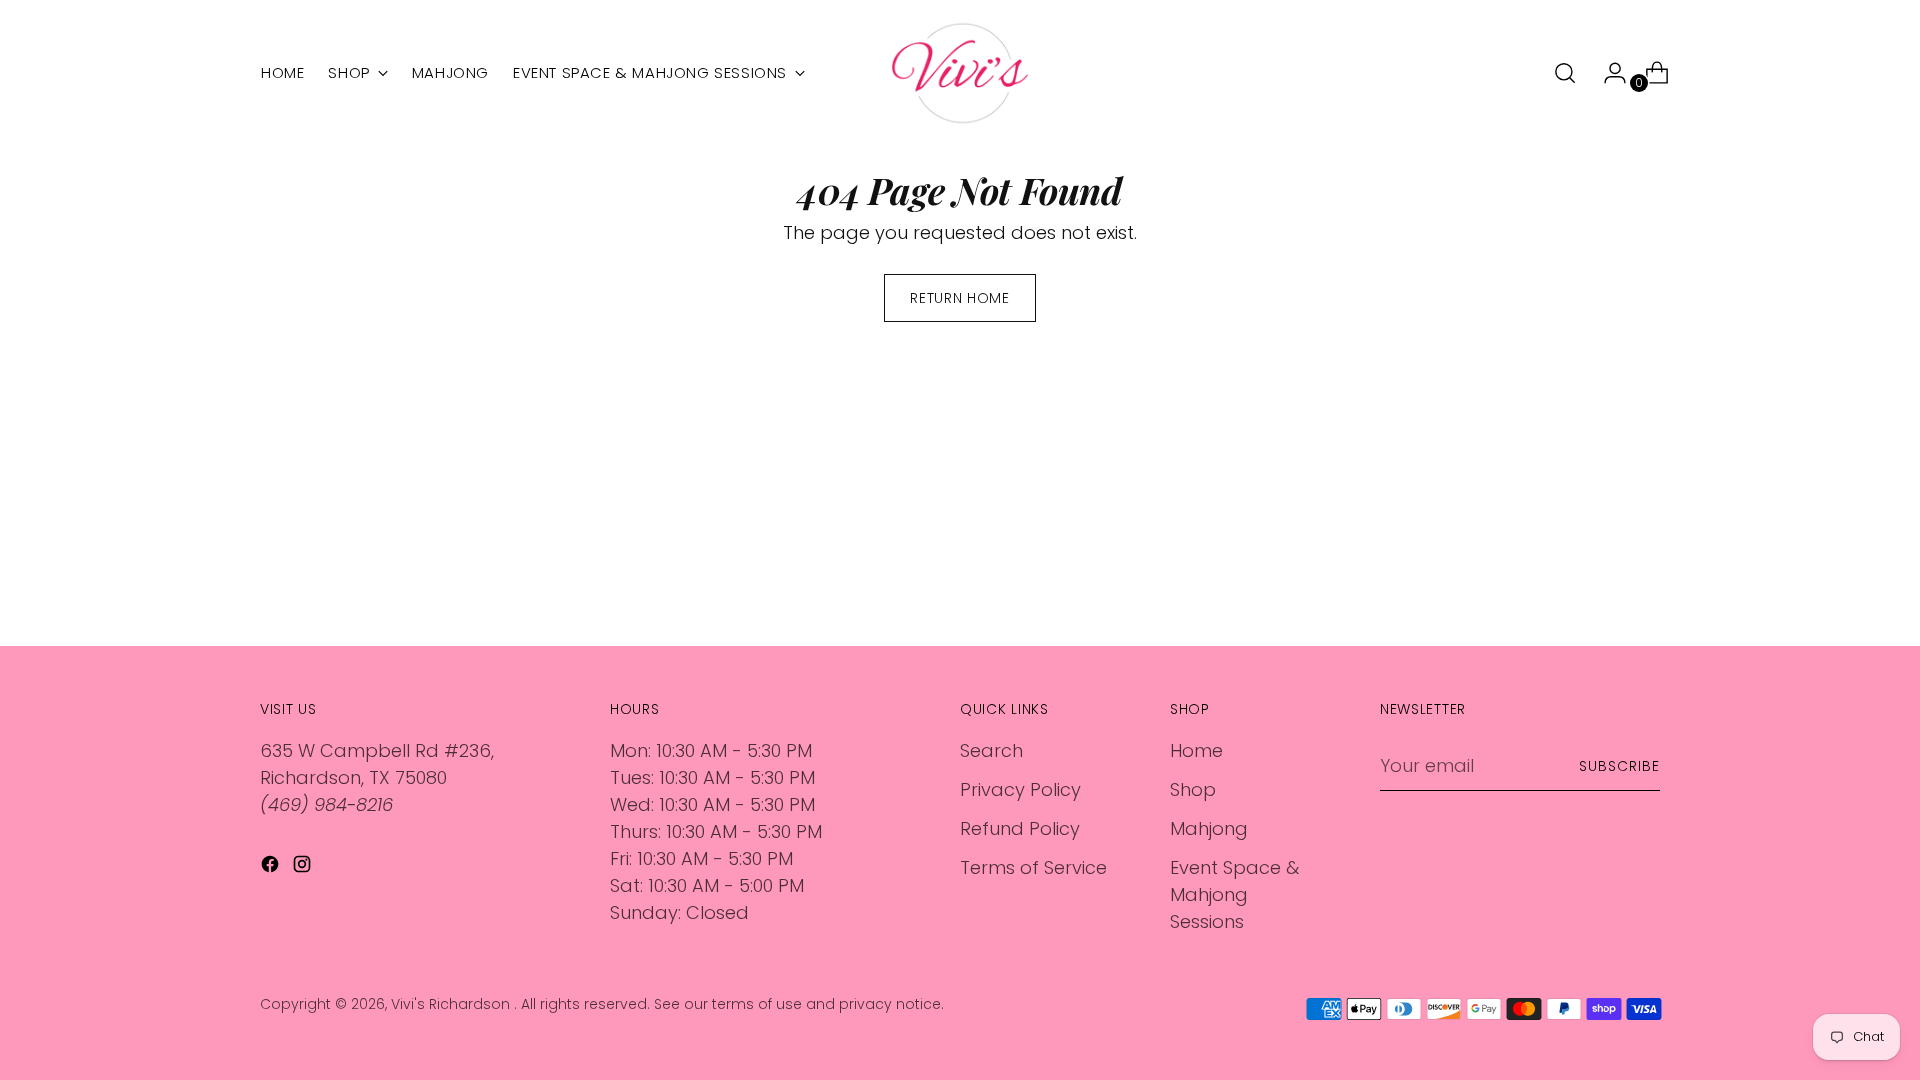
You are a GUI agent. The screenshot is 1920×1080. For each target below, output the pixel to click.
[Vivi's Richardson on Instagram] (304, 867)
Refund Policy (1020, 828)
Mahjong (1209, 828)
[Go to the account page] (1607, 73)
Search (991, 750)
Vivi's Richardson (452, 1004)
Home (1196, 750)
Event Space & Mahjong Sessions (1234, 894)
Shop (1193, 789)
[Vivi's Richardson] (960, 73)
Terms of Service (1033, 867)
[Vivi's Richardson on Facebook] (272, 867)
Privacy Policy (1020, 789)
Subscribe (1619, 766)
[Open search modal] (1565, 73)
